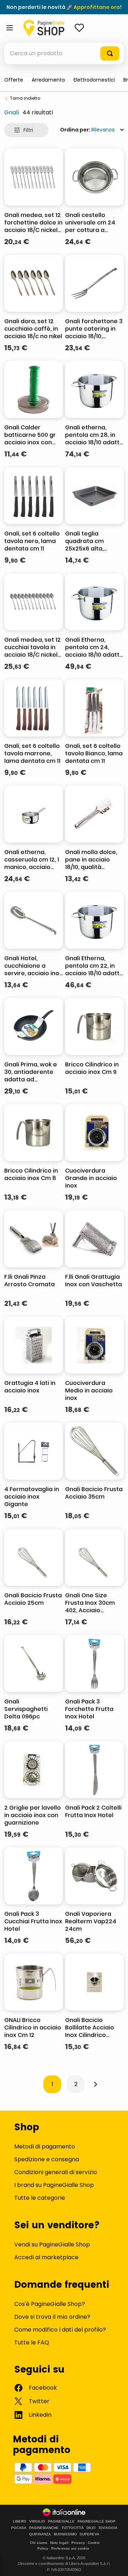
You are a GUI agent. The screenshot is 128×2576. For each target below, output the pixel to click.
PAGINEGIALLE (61, 2521)
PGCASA (19, 2528)
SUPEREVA (89, 2534)
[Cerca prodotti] (110, 53)
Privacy (78, 2543)
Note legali (59, 2543)
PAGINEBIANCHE (44, 2528)
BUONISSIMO (65, 2534)
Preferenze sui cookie (70, 2548)
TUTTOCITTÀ (73, 2528)
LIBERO (20, 2521)
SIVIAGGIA (108, 2528)
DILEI (91, 2528)
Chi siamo (39, 2543)
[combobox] (64, 53)
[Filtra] (26, 130)
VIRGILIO (37, 2521)
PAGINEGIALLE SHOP (97, 2521)
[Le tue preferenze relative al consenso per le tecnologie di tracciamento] (116, 2564)
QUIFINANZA (40, 2534)
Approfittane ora (97, 7)
